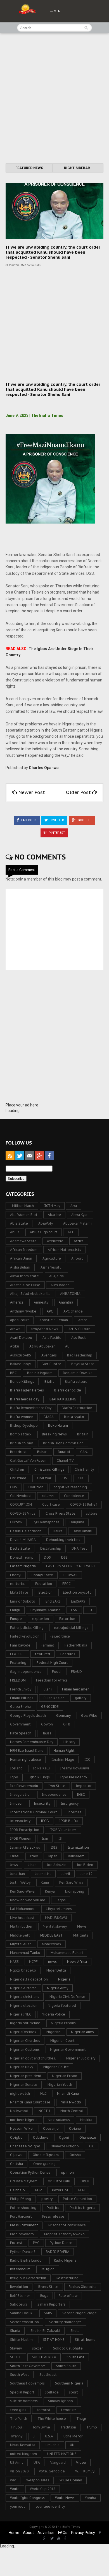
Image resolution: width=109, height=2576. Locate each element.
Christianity (84, 1469)
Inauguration (21, 1794)
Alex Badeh (60, 1285)
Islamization (78, 1847)
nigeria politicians (25, 2023)
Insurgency (70, 1803)
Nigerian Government (68, 2050)
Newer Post (32, 792)
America (17, 1302)
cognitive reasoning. (71, 1487)
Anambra (66, 1302)
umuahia (53, 2445)
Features (68, 1654)
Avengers (49, 1355)
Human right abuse (26, 1759)
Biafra (49, 1382)
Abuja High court (44, 1232)
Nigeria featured (62, 2006)
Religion (48, 2269)
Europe (16, 1619)
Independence (54, 1794)
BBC (13, 1373)
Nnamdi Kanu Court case (30, 2102)
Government (20, 1724)
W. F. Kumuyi (85, 2471)
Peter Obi (60, 2190)
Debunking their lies (63, 1540)
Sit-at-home (85, 2340)
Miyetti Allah (21, 1944)
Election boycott (77, 1592)
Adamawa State (23, 1241)
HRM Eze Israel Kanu (27, 1751)
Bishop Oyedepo (24, 1425)
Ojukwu (16, 2155)
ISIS (54, 1847)
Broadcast (18, 1452)
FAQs (63, 2533)
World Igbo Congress (27, 2498)
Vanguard (58, 2462)
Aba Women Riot (24, 1215)
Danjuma (77, 1522)
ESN (74, 1610)
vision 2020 (19, 2471)
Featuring (18, 1663)
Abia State (19, 1223)
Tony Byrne (41, 2427)
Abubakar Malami (77, 1223)
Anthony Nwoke (23, 1311)
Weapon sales (38, 2480)
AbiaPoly (46, 1223)
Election (46, 1592)
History (69, 1742)
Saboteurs (19, 2304)
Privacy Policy (83, 2533)
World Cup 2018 (43, 2489)
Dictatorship (51, 1548)
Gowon (47, 1724)
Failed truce (60, 1636)
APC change (73, 1311)
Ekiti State (19, 1592)
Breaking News (54, 1434)
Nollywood (19, 2111)
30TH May (52, 1206)
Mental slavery (55, 1926)
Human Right (64, 1751)
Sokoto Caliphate (68, 2348)
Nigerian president (26, 2076)
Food (56, 1672)
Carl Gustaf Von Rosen (28, 1460)
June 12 (87, 1874)
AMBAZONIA (70, 1294)
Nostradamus (59, 2120)
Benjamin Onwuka (78, 1373)
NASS (14, 1962)
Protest (16, 2243)
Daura (58, 1531)
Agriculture (52, 1258)
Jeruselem (76, 1856)
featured (42, 1654)
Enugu (15, 1610)
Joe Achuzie (57, 1865)
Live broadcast (22, 1918)
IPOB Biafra (69, 1821)
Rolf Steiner (20, 2296)
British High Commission (63, 1443)
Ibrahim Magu (63, 1759)
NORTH (44, 2111)
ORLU (85, 2181)
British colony (21, 1443)
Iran (45, 1838)
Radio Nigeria (65, 2260)
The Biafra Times (68, 2527)
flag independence (26, 1672)
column (48, 1496)
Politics (53, 2208)
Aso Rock (79, 1338)
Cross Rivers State (61, 1513)
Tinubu (16, 2427)
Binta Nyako (74, 1417)
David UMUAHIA (23, 1540)
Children (17, 1469)
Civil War (44, 1478)
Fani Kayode (20, 1645)
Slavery (16, 2348)
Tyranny (16, 2436)
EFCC (67, 1584)
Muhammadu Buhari (67, 1953)
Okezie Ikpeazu (46, 2155)
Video (81, 2462)
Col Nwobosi (21, 1496)
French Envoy (21, 1689)
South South (66, 2366)
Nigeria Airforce (23, 1988)
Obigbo (16, 2137)
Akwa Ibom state (24, 1276)
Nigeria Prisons (63, 2023)
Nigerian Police (56, 2067)
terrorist (44, 2410)
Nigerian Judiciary (81, 2058)
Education (44, 1584)
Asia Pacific (52, 1338)
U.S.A (49, 2436)
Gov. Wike (89, 1716)
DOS (47, 1557)
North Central (72, 2111)
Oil (92, 2146)
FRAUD (76, 1672)
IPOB (45, 1821)
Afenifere (55, 1241)
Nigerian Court (62, 2041)
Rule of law (68, 2296)
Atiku (15, 1346)
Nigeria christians (25, 1997)
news (52, 1962)
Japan (53, 1856)
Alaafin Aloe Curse (25, 1285)
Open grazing (44, 2164)
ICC (87, 1759)
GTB (67, 1724)
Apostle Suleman (54, 1320)
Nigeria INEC (21, 2014)
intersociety (20, 1821)
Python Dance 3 (23, 2252)
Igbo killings (39, 1777)
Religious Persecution (28, 2278)
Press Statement (24, 2225)
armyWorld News (44, 1329)
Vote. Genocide (52, 2471)
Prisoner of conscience (67, 2225)
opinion (67, 2172)
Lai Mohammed (23, 1909)
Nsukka (86, 2120)
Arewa (15, 1329)
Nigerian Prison (65, 2076)
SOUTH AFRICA (44, 2357)
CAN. (84, 1452)
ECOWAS (70, 1575)
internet (74, 1812)
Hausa (47, 1733)
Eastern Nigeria (23, 1566)
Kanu (45, 1882)
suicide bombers (24, 2401)
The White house (52, 2419)
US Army (17, 2462)
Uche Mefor (73, 2436)
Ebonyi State (42, 1575)
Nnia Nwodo (71, 2102)
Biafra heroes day (25, 1399)
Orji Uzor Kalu (59, 2181)
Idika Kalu (41, 1768)
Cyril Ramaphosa (46, 1522)
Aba (74, 1206)
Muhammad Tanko (25, 1953)
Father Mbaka (76, 1645)
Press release (53, 2216)
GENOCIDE (50, 1707)
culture (92, 1513)
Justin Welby (20, 1882)
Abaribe (54, 1215)
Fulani (47, 1689)
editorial (17, 1584)
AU (67, 1346)
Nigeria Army (58, 1988)
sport (74, 2392)
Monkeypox (52, 1944)
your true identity (50, 2506)
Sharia (15, 2331)
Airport (77, 1258)
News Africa (77, 1962)
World (15, 2489)
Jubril (66, 1874)
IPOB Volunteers (63, 1830)
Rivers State (48, 2287)
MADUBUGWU (56, 1918)
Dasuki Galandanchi (26, 1531)
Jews (14, 1865)
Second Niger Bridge (80, 2313)
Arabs (83, 1320)
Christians (18, 1478)
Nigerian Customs (25, 2050)
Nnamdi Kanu (68, 2093)
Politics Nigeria (82, 2208)
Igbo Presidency (74, 1777)
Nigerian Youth (60, 2085)
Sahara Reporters (51, 2304)
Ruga (44, 2296)
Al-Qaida (56, 1276)
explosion (41, 1619)
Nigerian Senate (24, 2085)
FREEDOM (18, 1680)
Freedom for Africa (52, 1680)
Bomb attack (21, 1434)
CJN (64, 1478)
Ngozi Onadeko (23, 1970)
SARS (48, 2313)
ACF (71, 1232)
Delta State (20, 1548)
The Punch (19, 2419)
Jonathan (17, 1874)
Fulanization (54, 1698)
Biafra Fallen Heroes (27, 1390)
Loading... (14, 1111)
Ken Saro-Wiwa (22, 1891)
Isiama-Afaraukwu (25, 1847)
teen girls (18, 2410)
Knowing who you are (28, 1900)
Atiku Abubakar (42, 1346)
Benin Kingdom (40, 1373)
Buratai (64, 1452)
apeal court (20, 1320)
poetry (47, 2199)
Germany (63, 1716)
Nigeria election (24, 2006)
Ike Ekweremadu (24, 1786)
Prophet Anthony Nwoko (64, 2234)
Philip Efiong (21, 2199)
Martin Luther (21, 1926)
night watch (20, 2093)
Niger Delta (56, 1970)
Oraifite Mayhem (24, 2181)
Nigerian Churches (25, 2041)
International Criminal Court (34, 1812)
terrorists (69, 2410)
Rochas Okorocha (83, 2287)
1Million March (22, 1206)
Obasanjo (51, 2128)
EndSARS (78, 1601)
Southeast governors (27, 2383)
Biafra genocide (68, 1390)
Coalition (35, 1487)
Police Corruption (77, 2199)
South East (75, 2357)
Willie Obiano (71, 2480)
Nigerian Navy (22, 2067)
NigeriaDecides (23, 2032)
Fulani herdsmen (76, 1689)
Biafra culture (76, 1382)
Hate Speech (21, 1733)
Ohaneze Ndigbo (65, 2146)
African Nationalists (64, 1250)
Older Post (79, 792)
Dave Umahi (82, 1531)
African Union (21, 1258)
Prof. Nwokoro (22, 2234)
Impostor (84, 1786)
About (28, 2533)
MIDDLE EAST (52, 1935)
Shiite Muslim (21, 2340)
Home (14, 2533)
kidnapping (75, 1891)
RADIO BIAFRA (58, 2252)
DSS (64, 1557)
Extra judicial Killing (27, 1628)
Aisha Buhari (20, 1267)
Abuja (15, 1232)
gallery (81, 1698)
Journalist (43, 1874)
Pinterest (56, 833)
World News (65, 2498)
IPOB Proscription (25, 1830)
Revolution (19, 2287)
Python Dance (61, 2243)
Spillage (52, 2392)
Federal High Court (52, 1663)
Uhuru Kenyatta (23, 2445)
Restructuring (67, 2278)
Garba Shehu (20, 1707)
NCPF (33, 1962)
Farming (48, 1645)
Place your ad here (22, 1105)
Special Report (22, 2392)
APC (50, 1311)
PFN (81, 2190)
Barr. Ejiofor (51, 1364)
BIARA (49, 1417)
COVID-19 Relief (84, 1504)
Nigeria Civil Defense (67, 1997)
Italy (34, 1856)
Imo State (57, 1786)
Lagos (61, 1900)
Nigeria (64, 1979)
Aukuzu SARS (21, 1355)
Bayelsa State (83, 1364)
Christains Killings (49, 1469)
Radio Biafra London (27, 2260)
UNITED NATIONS (62, 2454)
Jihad (32, 1865)
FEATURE (17, 1654)
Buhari (42, 1452)
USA (37, 2462)
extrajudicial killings (71, 1628)
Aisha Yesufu (51, 1267)
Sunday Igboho (61, 2401)
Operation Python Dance (30, 2172)
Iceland (16, 1768)
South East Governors (28, 2366)
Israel (15, 1856)
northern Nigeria (24, 2120)
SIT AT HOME (54, 2340)
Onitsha (16, 2164)
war (13, 2480)
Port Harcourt (21, 2216)
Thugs (81, 2419)
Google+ (84, 820)
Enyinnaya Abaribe (46, 1610)
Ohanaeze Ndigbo (25, 2146)
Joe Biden (85, 1865)
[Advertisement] (54, 99)
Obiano (75, 2128)
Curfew (16, 1522)
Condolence (74, 1496)
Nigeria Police (53, 2014)
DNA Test (79, 1548)
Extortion (67, 1619)
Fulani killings (22, 1698)
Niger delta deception (29, 1979)
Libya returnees (59, 1909)
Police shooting (23, 2208)
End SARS (53, 1601)
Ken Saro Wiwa (71, 1882)
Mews (82, 1926)
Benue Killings (22, 1382)
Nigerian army (82, 2032)
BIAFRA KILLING (63, 1399)
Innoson (17, 1803)
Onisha (75, 2155)
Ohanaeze (88, 2137)
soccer (37, 2348)
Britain (83, 1434)
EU (90, 1610)
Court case (51, 1504)
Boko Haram (58, 1425)
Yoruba (91, 2498)
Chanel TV (65, 1460)
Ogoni (64, 2137)
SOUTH (16, 2357)
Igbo (14, 1777)
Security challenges (65, 2322)
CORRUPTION (21, 1504)
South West (20, 2375)
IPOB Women (21, 1838)
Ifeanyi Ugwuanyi (74, 1768)
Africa (79, 1241)
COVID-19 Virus (23, 1513)
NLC (43, 2093)
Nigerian (54, 2032)
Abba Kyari (80, 1215)
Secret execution (24, 2322)
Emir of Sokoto (23, 1601)
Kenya (50, 1891)
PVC (36, 2243)
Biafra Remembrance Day (31, 1408)
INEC (81, 1794)
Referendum (20, 2269)
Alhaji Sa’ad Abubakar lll (30, 1294)
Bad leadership (80, 1355)
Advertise (46, 2533)
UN (72, 2445)
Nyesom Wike (21, 2128)
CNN (14, 1487)
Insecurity (42, 1803)
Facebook (29, 820)
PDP (38, 2190)
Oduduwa (41, 2137)
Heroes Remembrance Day (32, 1742)
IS (60, 1838)
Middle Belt (20, 1935)
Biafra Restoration (77, 1408)
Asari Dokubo (21, 1338)
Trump (92, 2427)
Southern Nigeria (69, 2383)
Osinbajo (17, 2190)
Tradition (68, 2427)
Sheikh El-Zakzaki (45, 2331)
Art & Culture (80, 1329)
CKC (81, 1478)
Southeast (48, 2375)
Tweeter (57, 820)
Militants (81, 1935)
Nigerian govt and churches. (33, 2058)
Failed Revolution (25, 1636)
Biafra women (22, 1417)
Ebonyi (16, 1575)
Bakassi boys (21, 1364)
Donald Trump (22, 1557)
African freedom (24, 1250)
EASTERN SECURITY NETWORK (71, 1566)
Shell (75, 2331)
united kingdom (23, 2454)
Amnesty (41, 1302)
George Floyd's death (28, 1716)
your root (18, 2506)
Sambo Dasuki (22, 2313)
